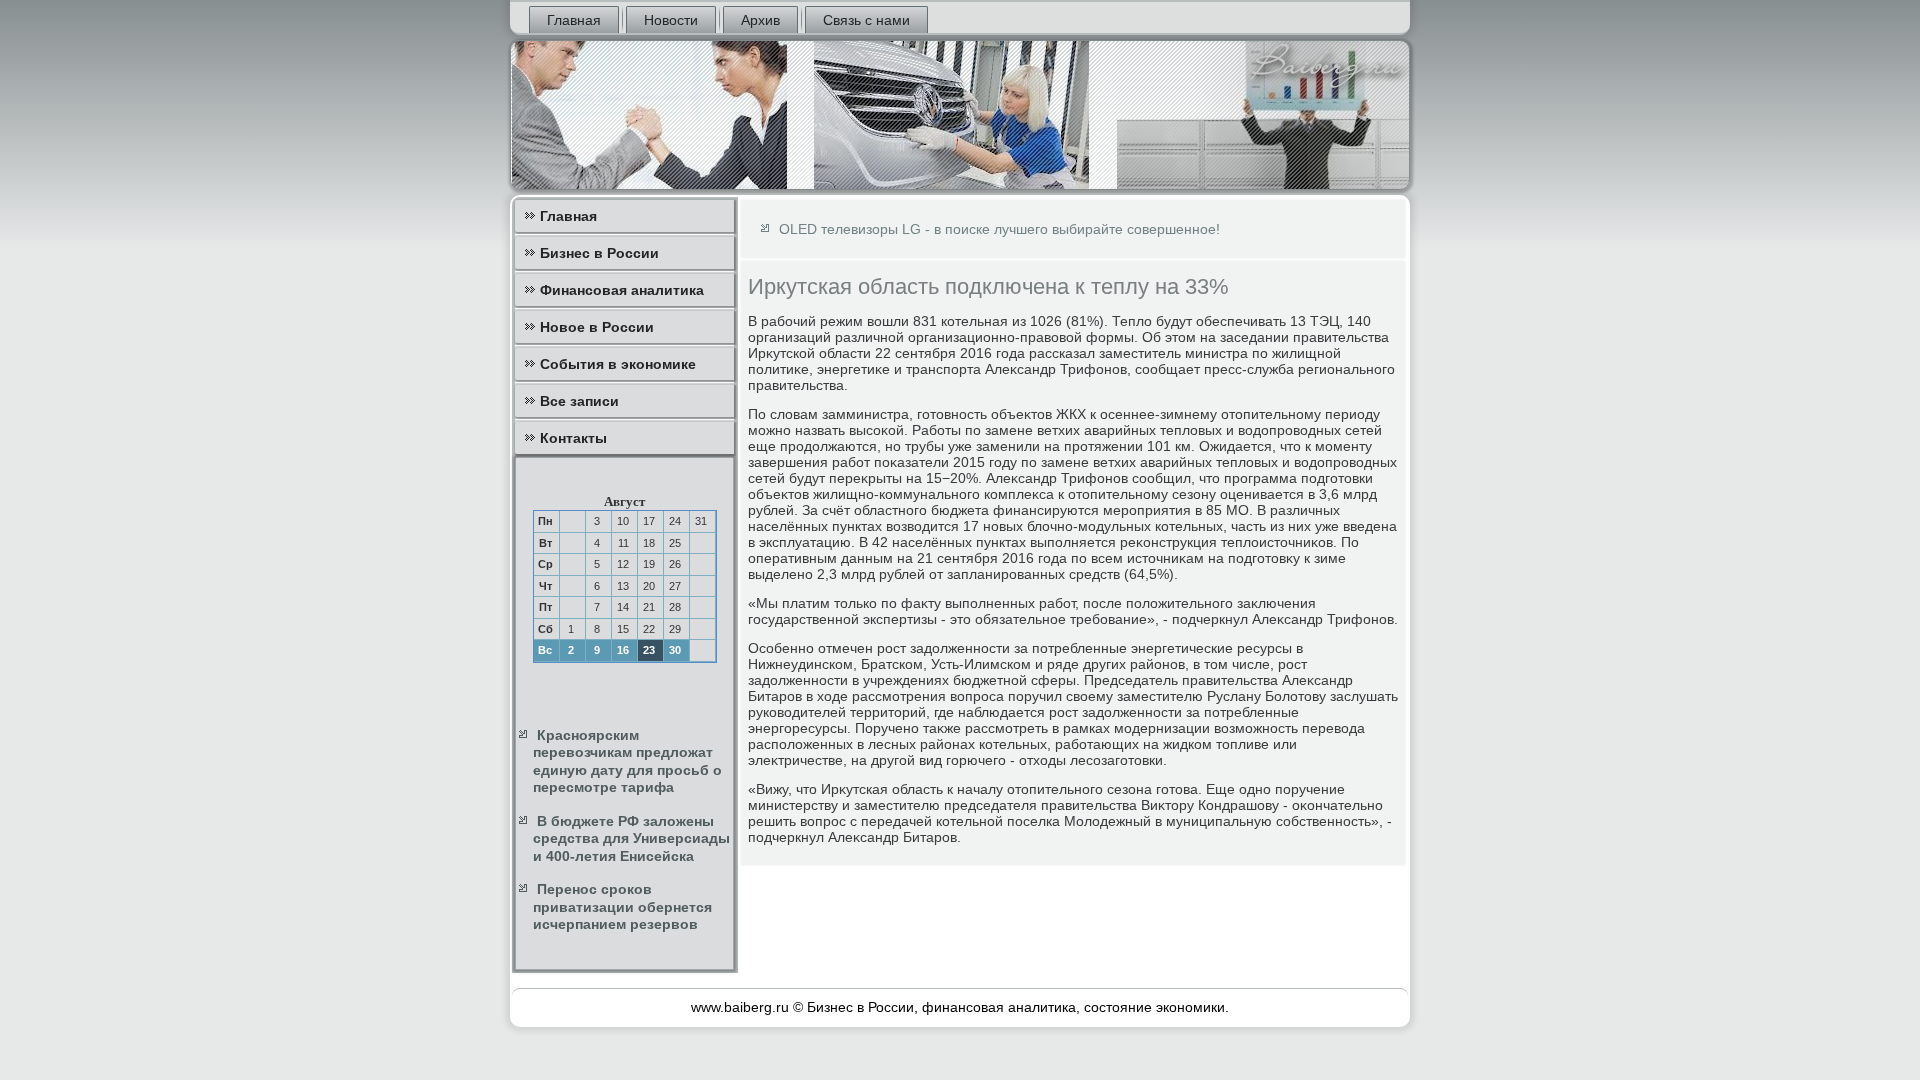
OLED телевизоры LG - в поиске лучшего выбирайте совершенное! (999, 229)
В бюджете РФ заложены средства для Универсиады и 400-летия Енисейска (631, 838)
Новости (671, 20)
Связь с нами (866, 20)
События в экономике (618, 364)
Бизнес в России (599, 253)
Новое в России (597, 327)
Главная (574, 20)
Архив (760, 20)
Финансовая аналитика (622, 290)
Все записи (579, 401)
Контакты (573, 438)
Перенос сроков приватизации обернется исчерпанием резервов (622, 906)
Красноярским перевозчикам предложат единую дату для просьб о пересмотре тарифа (627, 761)
